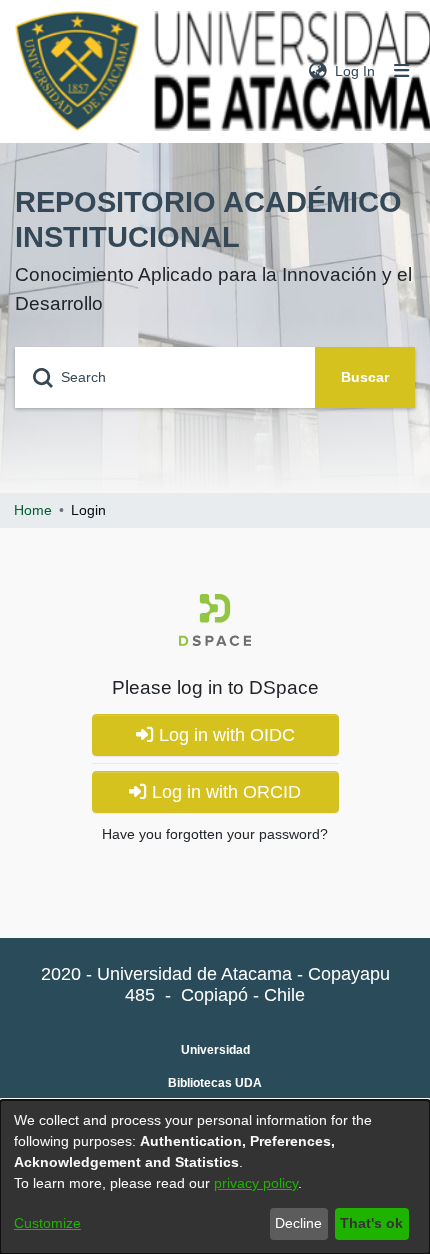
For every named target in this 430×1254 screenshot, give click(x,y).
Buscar (365, 377)
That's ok (371, 1223)
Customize (47, 1223)
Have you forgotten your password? (215, 834)
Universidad (215, 1050)
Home (33, 510)
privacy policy (256, 1183)
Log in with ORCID (224, 792)
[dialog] (215, 1177)
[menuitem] (318, 71)
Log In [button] (356, 71)
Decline (298, 1223)
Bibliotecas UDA (215, 1083)
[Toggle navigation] (402, 71)
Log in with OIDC (224, 735)
